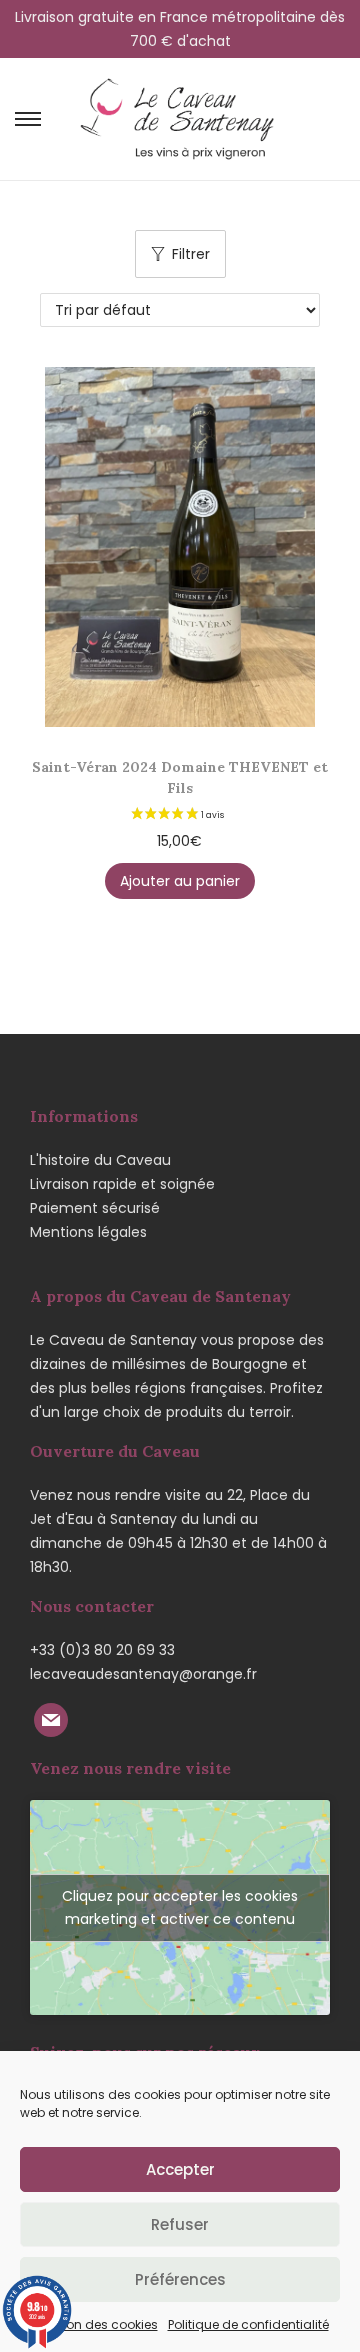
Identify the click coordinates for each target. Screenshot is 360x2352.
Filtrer (191, 254)
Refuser (180, 2224)
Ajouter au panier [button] (180, 881)
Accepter (180, 2169)
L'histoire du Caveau (100, 1160)
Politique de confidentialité (248, 2324)
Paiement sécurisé (95, 1208)
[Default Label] (51, 1718)
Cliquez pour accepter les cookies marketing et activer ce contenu (180, 1907)
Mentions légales (88, 1232)
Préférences (180, 2279)
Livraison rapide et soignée (122, 1184)
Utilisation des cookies (90, 2324)
